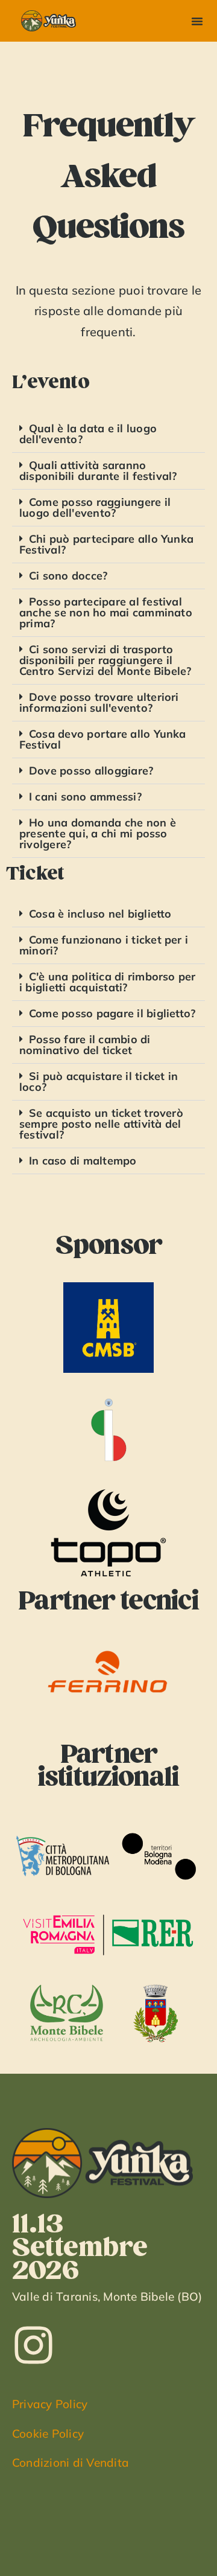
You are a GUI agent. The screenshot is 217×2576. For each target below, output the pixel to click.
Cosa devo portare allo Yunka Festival (103, 739)
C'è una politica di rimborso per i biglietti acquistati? (108, 982)
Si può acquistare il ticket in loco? (99, 1082)
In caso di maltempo (83, 1161)
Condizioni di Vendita (71, 2463)
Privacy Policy (50, 2404)
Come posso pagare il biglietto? (112, 1013)
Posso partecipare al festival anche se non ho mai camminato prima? (106, 612)
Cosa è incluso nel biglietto (100, 914)
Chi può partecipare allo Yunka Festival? (106, 544)
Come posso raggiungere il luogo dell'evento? (95, 507)
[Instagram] (33, 2345)
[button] (197, 21)
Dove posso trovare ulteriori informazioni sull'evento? (99, 702)
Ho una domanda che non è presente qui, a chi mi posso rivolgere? (98, 833)
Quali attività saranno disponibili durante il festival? (98, 471)
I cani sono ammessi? (85, 797)
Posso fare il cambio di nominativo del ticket (85, 1045)
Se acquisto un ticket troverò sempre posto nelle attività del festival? (101, 1124)
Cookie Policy (48, 2434)
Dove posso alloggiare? (91, 771)
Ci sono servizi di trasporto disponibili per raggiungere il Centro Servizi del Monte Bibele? (105, 660)
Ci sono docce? (68, 576)
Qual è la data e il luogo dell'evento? (88, 434)
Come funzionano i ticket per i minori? (104, 945)
